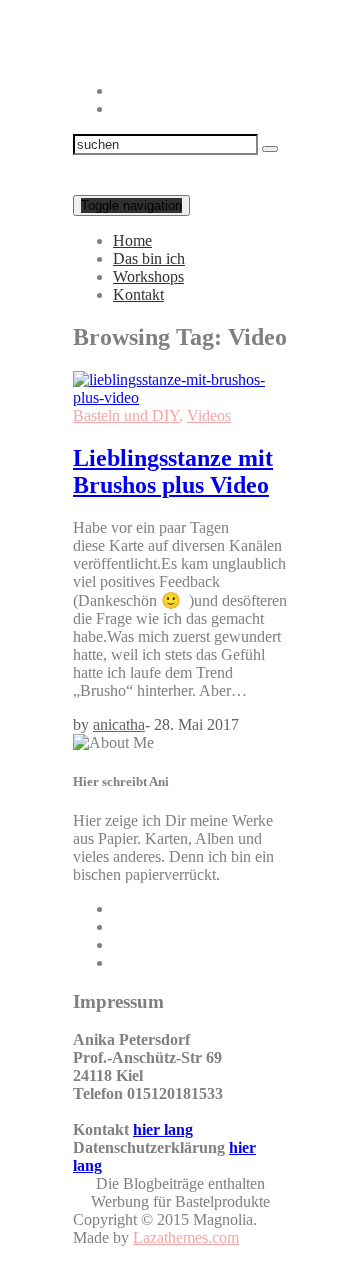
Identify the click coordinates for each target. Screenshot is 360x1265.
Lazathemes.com (186, 1237)
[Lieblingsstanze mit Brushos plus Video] (180, 397)
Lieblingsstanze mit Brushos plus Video (173, 471)
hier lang (163, 1129)
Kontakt (138, 294)
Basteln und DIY (126, 415)
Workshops (148, 276)
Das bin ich (149, 258)
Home (132, 240)
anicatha (119, 724)
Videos (209, 415)
